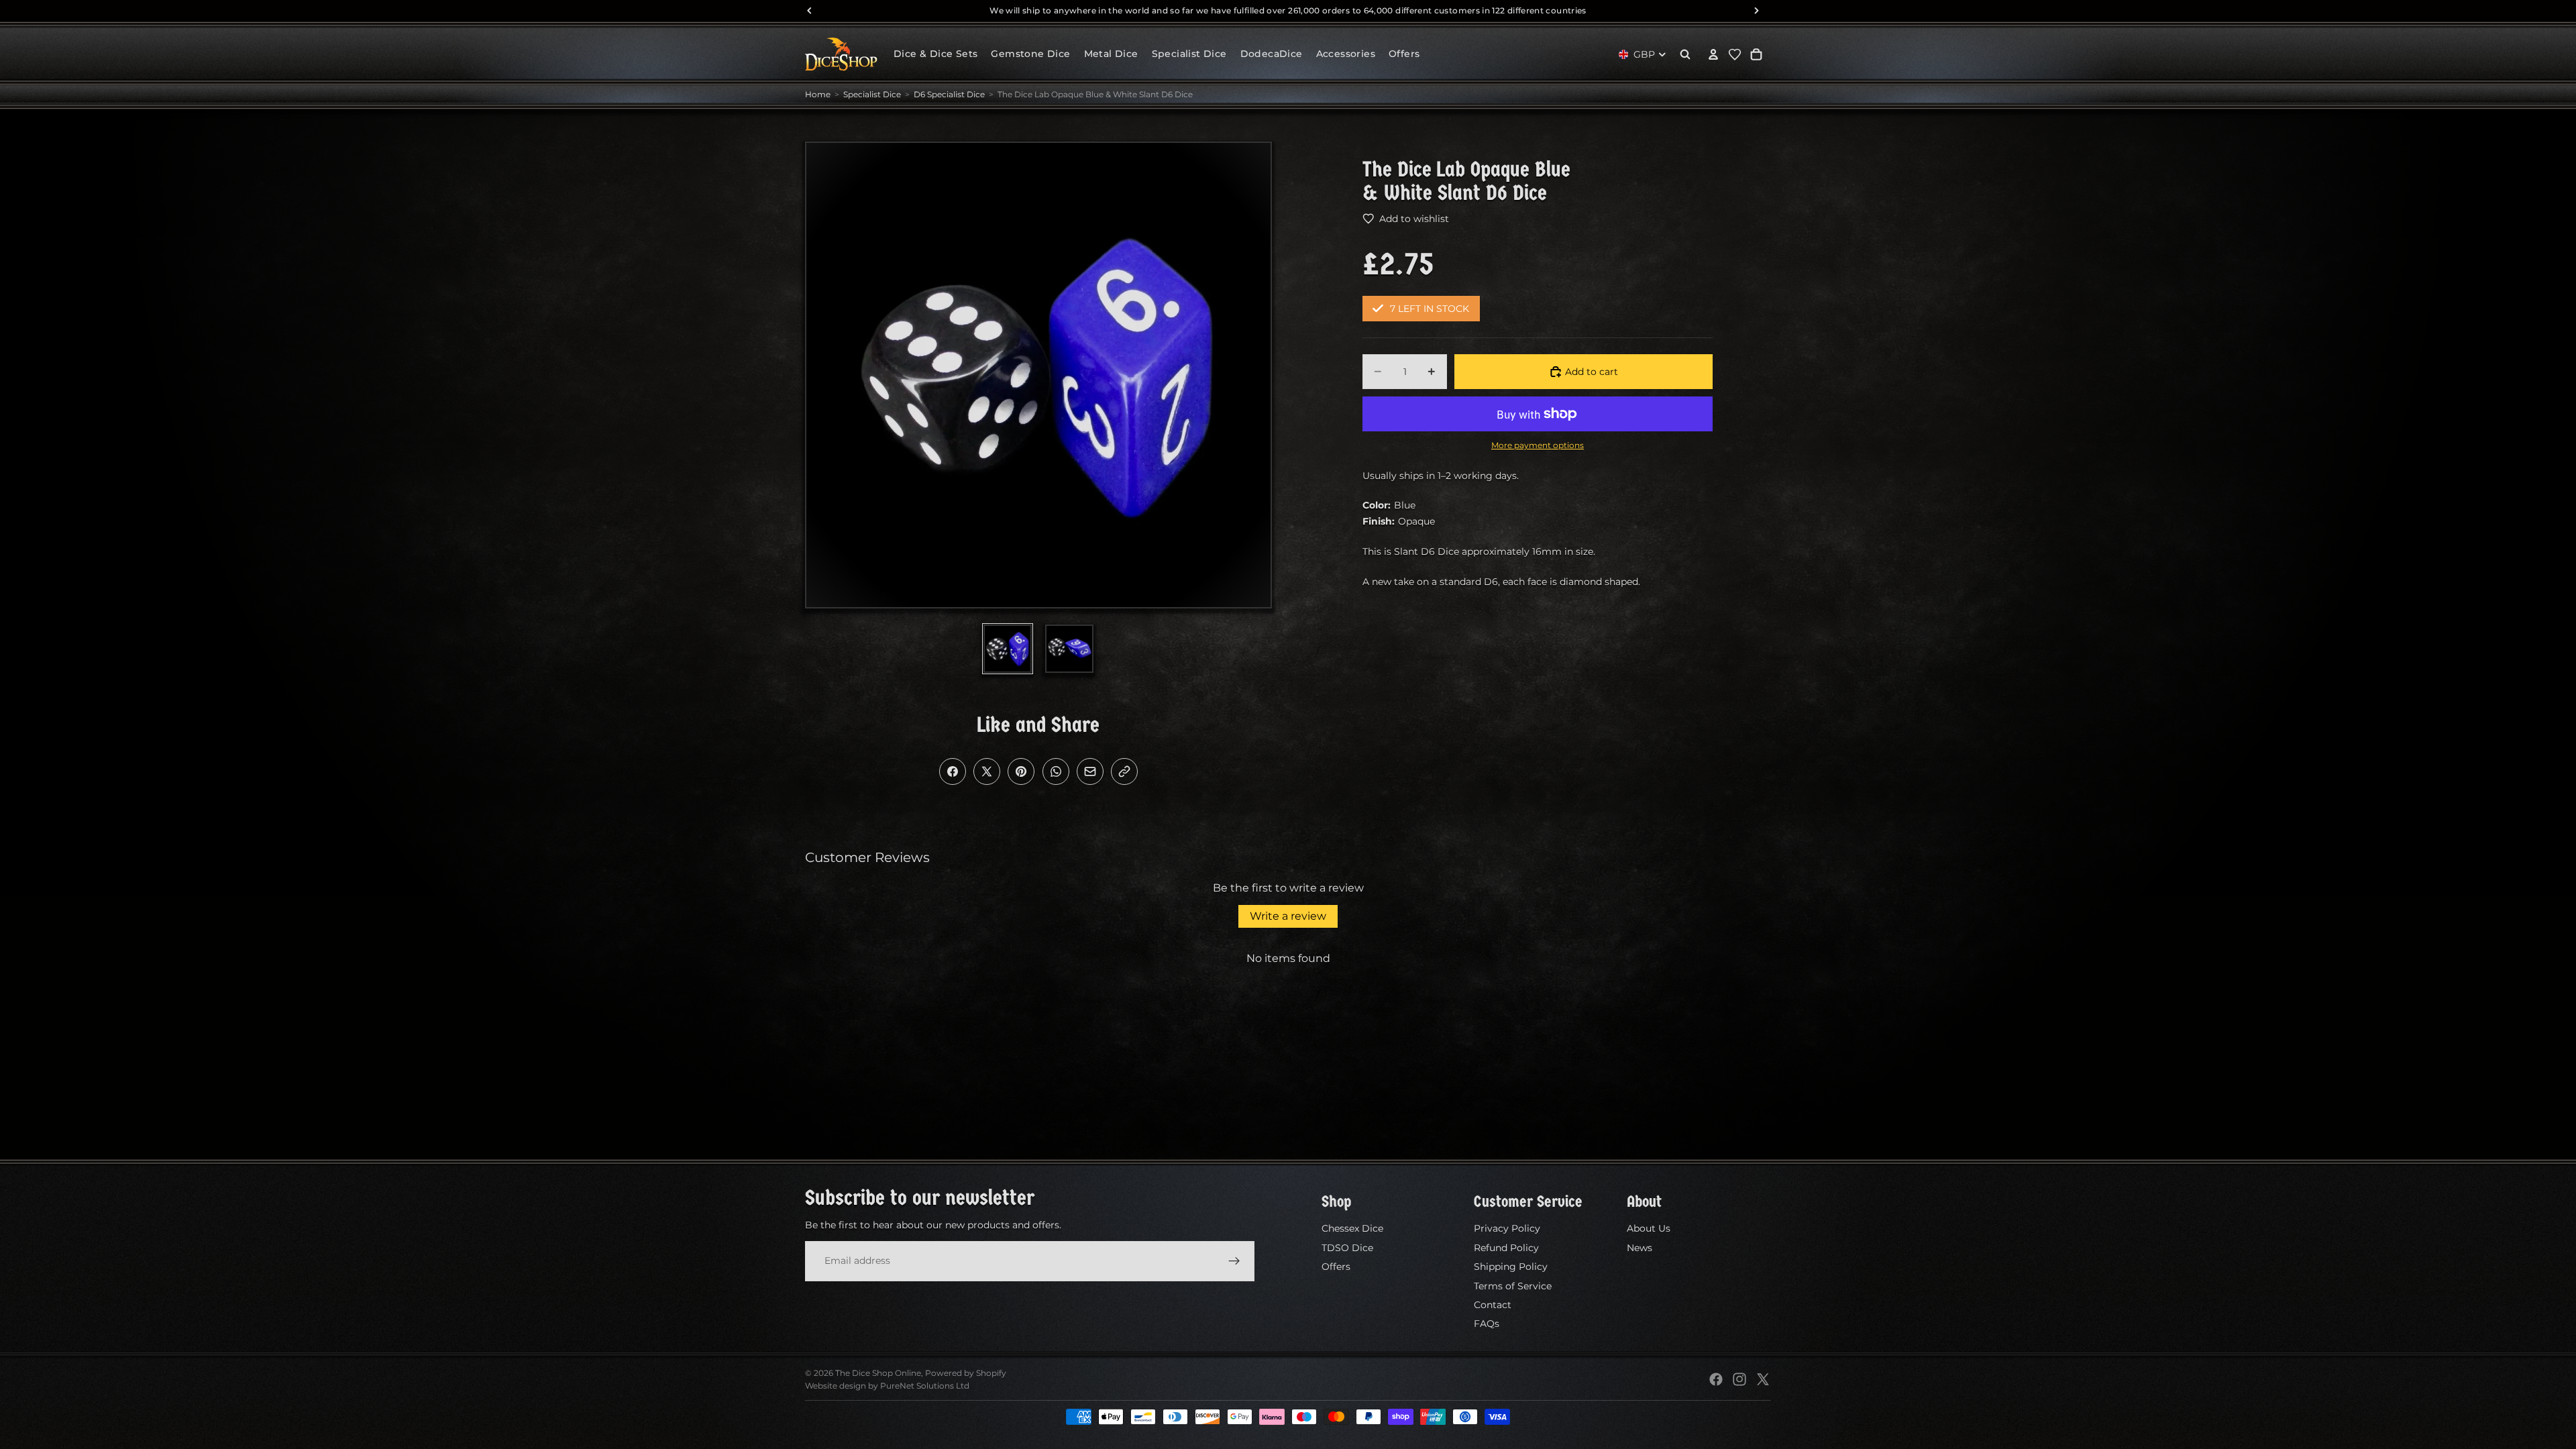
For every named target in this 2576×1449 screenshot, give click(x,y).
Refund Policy (1506, 1248)
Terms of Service (1513, 1285)
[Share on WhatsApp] (1056, 771)
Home (818, 94)
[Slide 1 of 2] (1008, 649)
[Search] (1685, 54)
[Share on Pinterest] (1021, 771)
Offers (1336, 1267)
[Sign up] (1234, 1260)
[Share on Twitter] (987, 771)
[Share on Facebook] (953, 771)
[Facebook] (1716, 1379)
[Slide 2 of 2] (1069, 649)
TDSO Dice (1347, 1248)
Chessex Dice (1352, 1228)
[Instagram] (1739, 1379)
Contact (1493, 1305)
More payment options (1538, 445)
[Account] (1713, 54)
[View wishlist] (1735, 54)
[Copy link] (1124, 771)
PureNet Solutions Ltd (925, 1386)
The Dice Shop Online (878, 1373)
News (1640, 1248)
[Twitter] (1763, 1379)
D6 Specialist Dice (949, 94)
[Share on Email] (1090, 771)
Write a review (1288, 916)
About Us (1649, 1228)
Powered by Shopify (966, 1373)
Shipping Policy (1511, 1267)
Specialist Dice (872, 94)
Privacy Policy (1507, 1228)
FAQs (1487, 1324)
